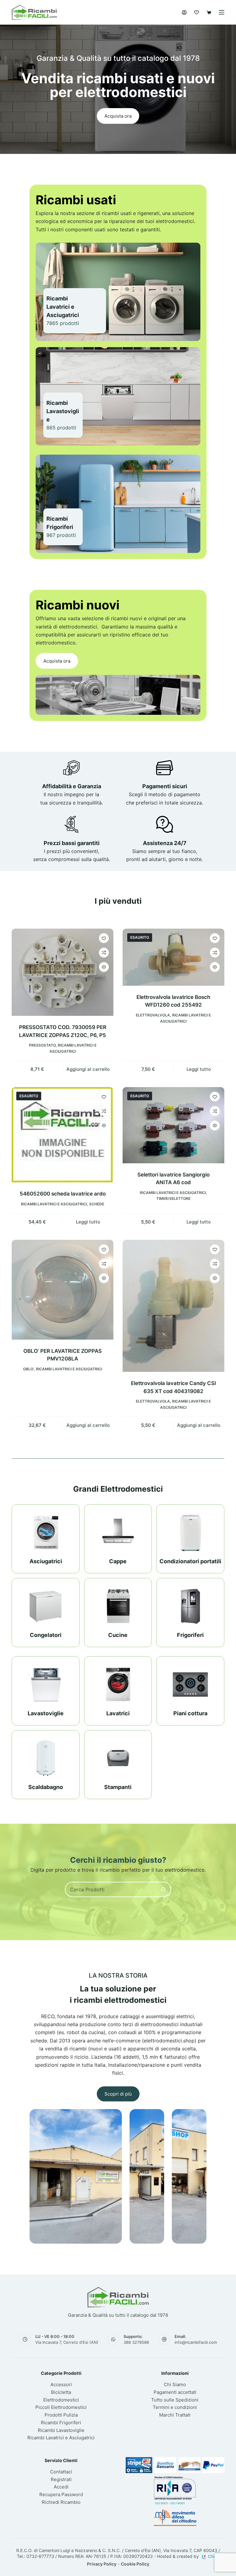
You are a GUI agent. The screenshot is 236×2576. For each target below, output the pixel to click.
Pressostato (42, 1045)
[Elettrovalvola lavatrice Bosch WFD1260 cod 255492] (173, 957)
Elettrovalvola (153, 1015)
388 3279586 (136, 2342)
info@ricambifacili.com (196, 2342)
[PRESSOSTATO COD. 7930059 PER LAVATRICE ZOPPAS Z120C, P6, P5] (63, 972)
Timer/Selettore (173, 1198)
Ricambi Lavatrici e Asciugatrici (54, 1204)
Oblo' (28, 1369)
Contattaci (61, 2472)
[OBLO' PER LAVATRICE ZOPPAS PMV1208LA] (63, 1290)
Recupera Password (61, 2494)
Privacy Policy (102, 2564)
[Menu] (222, 12)
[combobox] (111, 1889)
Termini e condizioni (175, 2407)
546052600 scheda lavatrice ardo (63, 1194)
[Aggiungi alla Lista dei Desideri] (104, 938)
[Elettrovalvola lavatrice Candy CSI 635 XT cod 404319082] (173, 1306)
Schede (97, 1204)
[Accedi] (184, 12)
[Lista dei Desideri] (197, 12)
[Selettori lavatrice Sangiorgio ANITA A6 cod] (173, 1125)
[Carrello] (209, 12)
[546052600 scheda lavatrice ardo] (63, 1135)
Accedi (61, 2487)
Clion (214, 2556)
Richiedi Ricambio (61, 2502)
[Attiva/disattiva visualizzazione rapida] (104, 967)
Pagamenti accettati (175, 2392)
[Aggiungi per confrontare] (104, 953)
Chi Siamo (175, 2384)
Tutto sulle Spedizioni (175, 2400)
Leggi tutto (199, 1069)
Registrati (61, 2479)
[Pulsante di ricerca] (163, 1889)
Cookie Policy (135, 2564)
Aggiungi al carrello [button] (88, 1069)
